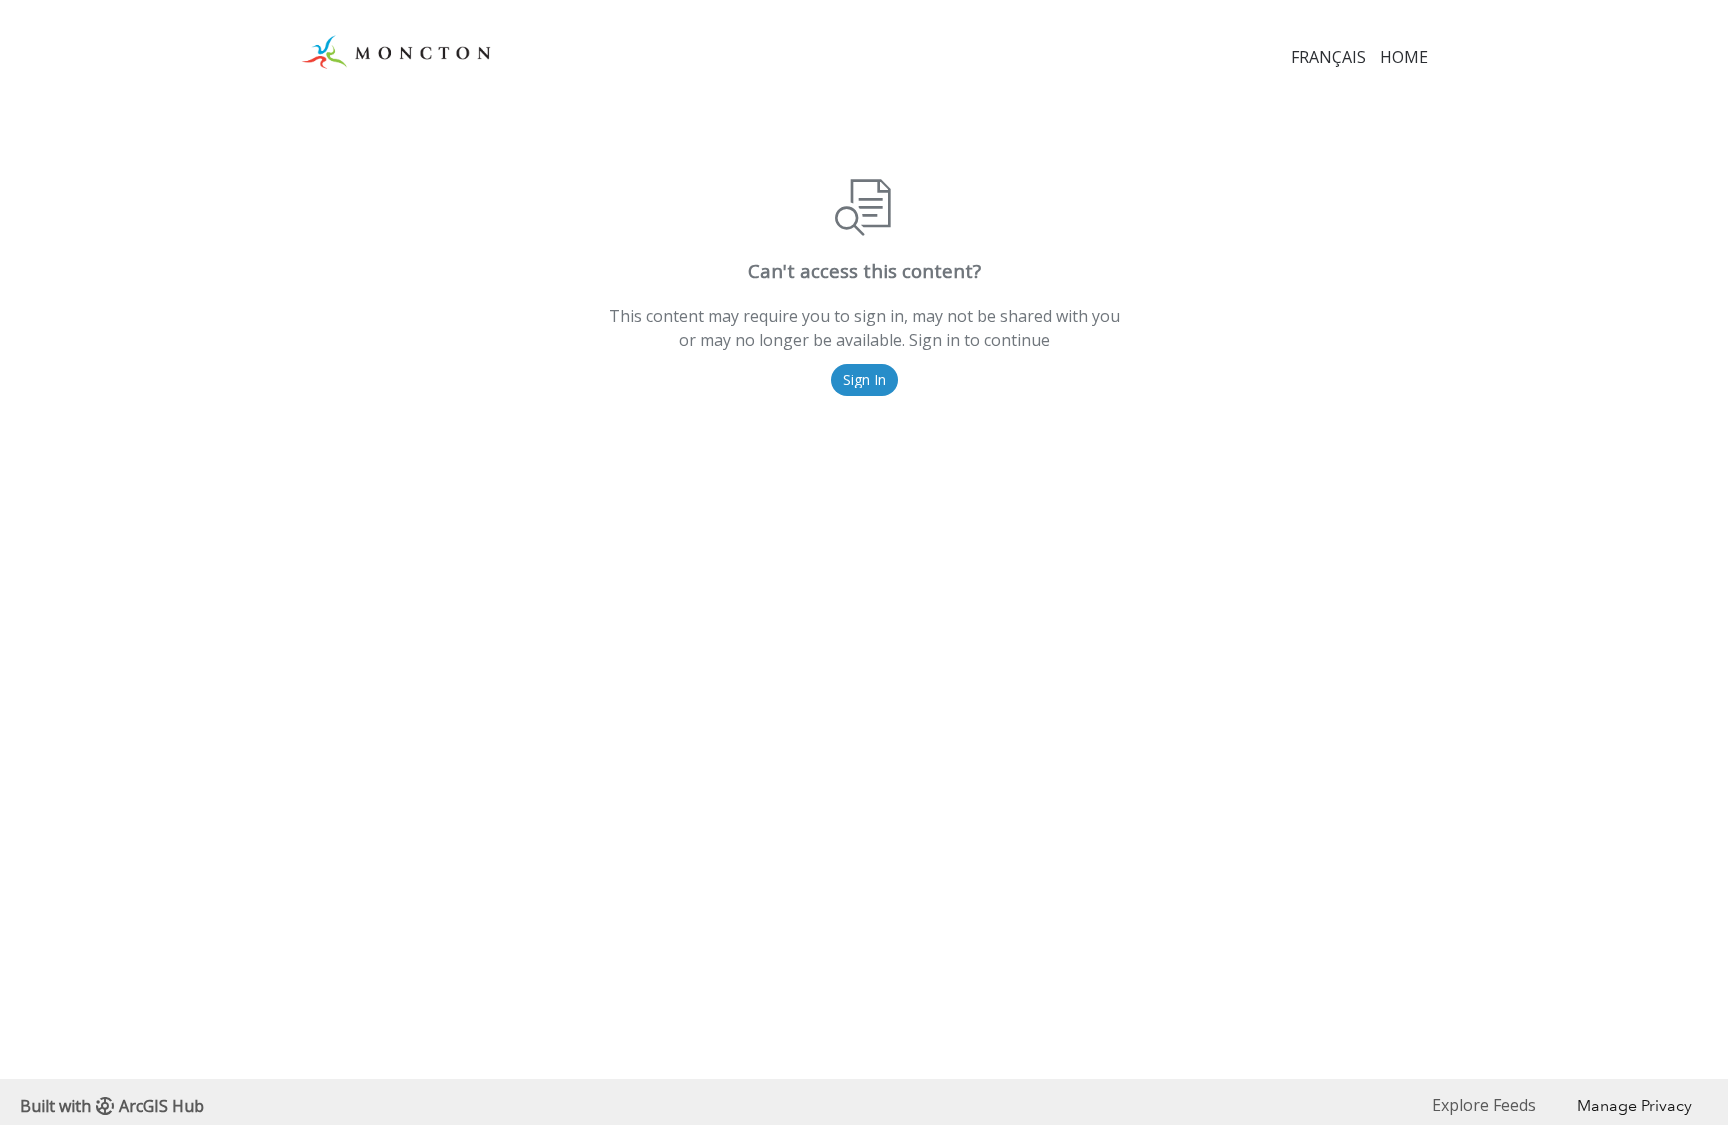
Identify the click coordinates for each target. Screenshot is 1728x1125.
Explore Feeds (1484, 1105)
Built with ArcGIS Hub (112, 1106)
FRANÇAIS (1328, 57)
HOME (1404, 57)
